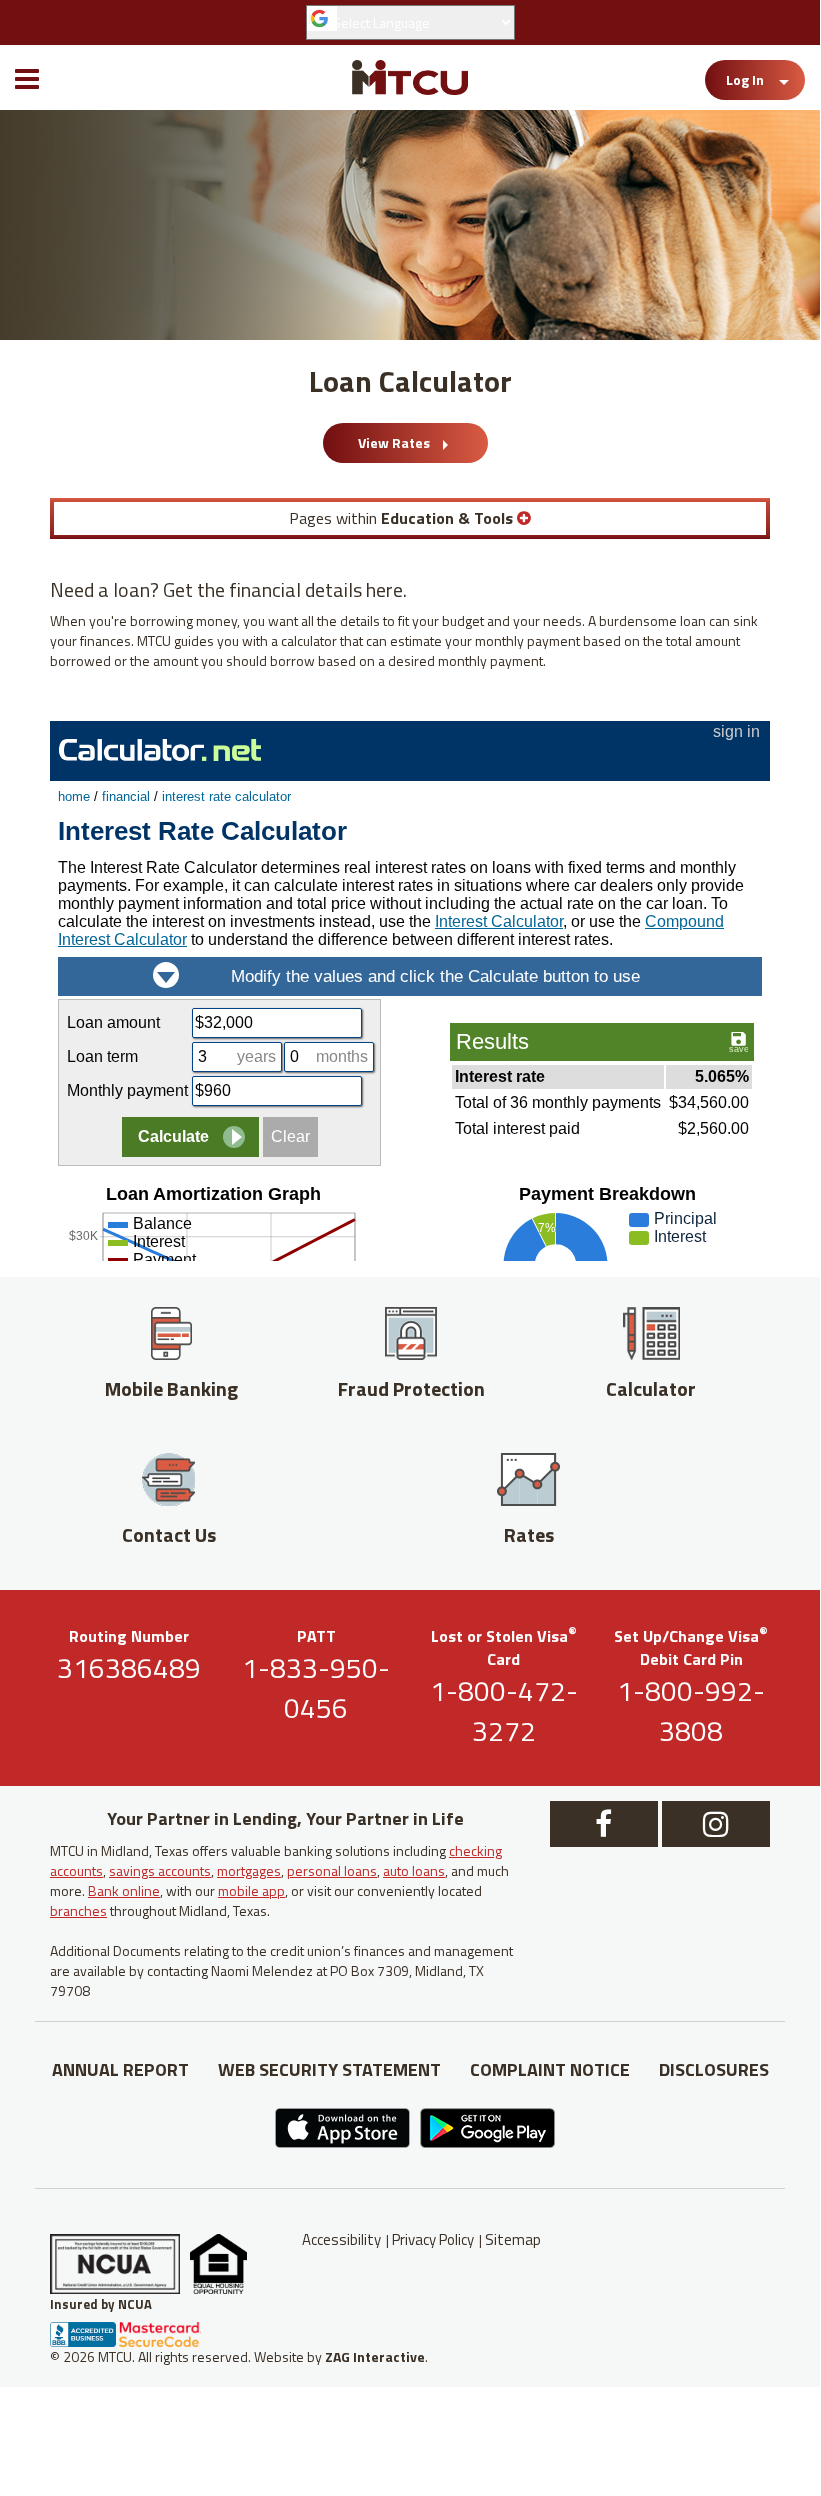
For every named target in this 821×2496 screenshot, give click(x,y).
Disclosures (714, 2069)
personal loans (332, 1870)
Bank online (124, 1890)
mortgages (249, 1870)
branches (78, 1910)
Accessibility (341, 2239)
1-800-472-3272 (504, 1710)
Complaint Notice (550, 2069)
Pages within (401, 518)
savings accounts (160, 1870)
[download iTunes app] (230, 2128)
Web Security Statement (329, 2069)
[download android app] (590, 2128)
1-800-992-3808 (691, 1710)
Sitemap (513, 2239)
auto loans (414, 1870)
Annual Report (120, 2069)
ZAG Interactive (375, 2356)
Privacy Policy (433, 2239)
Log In (745, 79)
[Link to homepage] (410, 77)
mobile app (251, 1890)
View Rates (395, 442)
